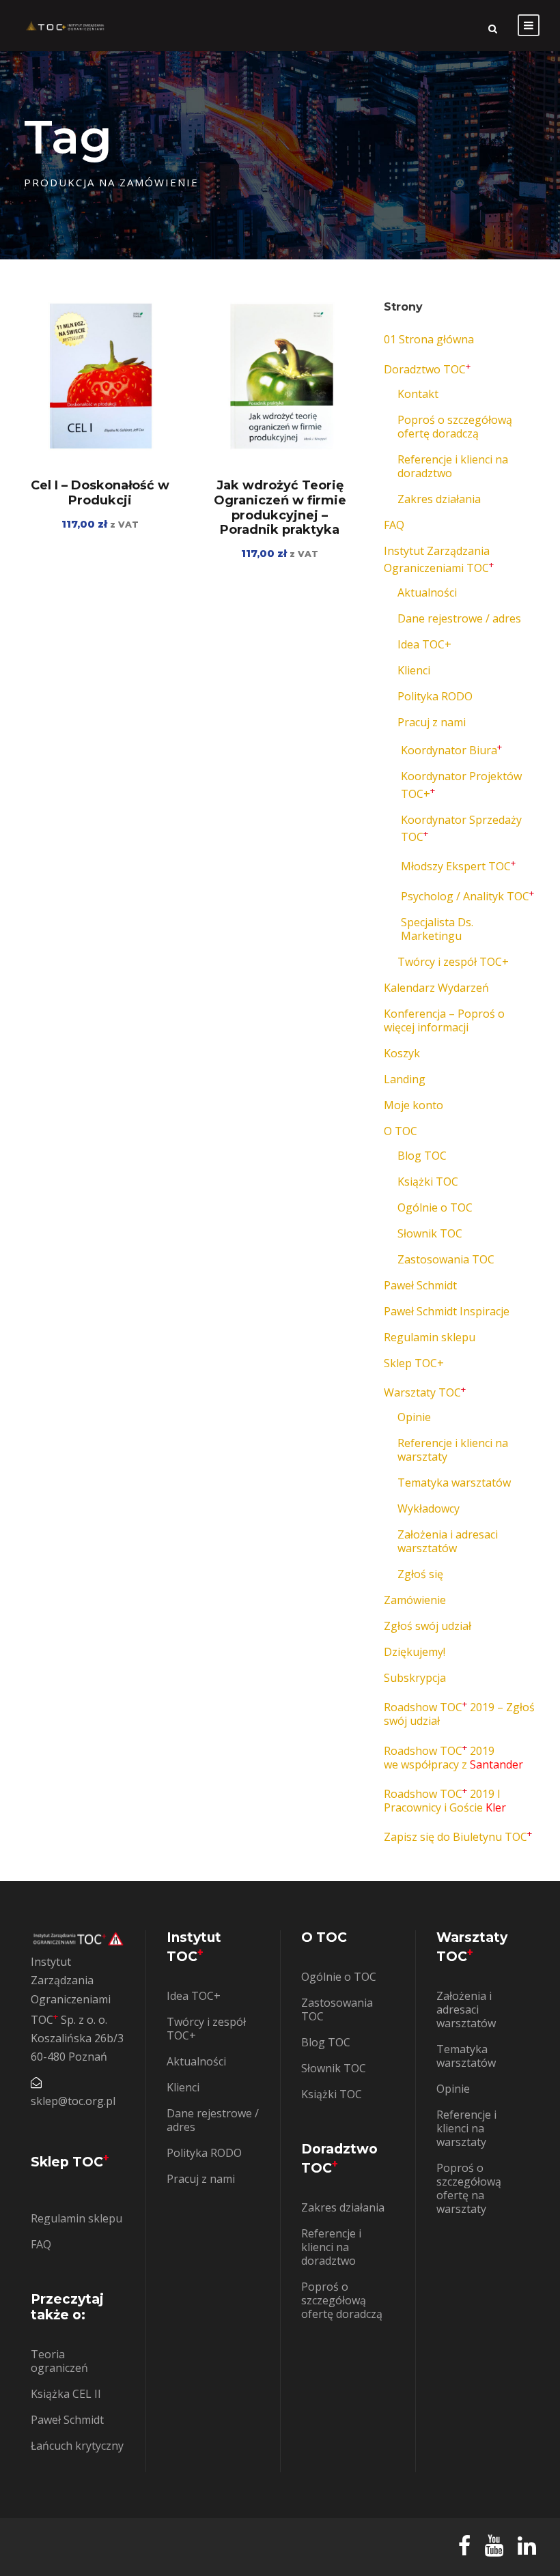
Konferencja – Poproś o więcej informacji (444, 1020)
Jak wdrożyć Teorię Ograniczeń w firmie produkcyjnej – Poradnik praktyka (280, 507)
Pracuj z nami (432, 722)
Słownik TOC (430, 1233)
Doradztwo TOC (427, 369)
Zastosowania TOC (446, 1259)
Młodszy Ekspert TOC (458, 866)
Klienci (414, 670)
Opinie (414, 1417)
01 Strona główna (429, 339)
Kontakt (418, 394)
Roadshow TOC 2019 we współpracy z (453, 1758)
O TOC (401, 1131)
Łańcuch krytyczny (77, 2446)
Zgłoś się (420, 1574)
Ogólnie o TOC (435, 1207)
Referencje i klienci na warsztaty (453, 1450)
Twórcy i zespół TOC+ (453, 962)
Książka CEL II (66, 2394)
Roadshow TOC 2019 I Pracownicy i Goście (445, 1801)
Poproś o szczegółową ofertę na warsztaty (469, 2188)
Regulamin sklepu (430, 1337)
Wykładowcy (429, 1508)
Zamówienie (415, 1600)
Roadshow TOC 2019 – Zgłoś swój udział (459, 1714)
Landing (405, 1079)
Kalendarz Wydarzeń (436, 988)
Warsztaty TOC (425, 1392)
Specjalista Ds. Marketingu (437, 929)
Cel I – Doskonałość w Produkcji (100, 493)
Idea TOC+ (424, 644)
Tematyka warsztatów (454, 1483)
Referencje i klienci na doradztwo (453, 466)
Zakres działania (439, 499)
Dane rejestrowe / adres (459, 618)
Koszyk (402, 1053)
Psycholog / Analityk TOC (467, 896)
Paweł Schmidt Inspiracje (447, 1311)
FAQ (394, 525)
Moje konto (414, 1105)
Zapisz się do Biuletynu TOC (458, 1837)
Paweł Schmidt (420, 1285)
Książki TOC (428, 1182)
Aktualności (427, 592)
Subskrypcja (415, 1678)
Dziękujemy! (415, 1652)
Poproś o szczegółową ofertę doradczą (455, 427)
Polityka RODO (435, 696)
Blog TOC (422, 1156)
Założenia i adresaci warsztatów (448, 1541)
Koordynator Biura (451, 750)
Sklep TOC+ (414, 1363)
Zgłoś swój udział (428, 1626)
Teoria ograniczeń (59, 2361)
